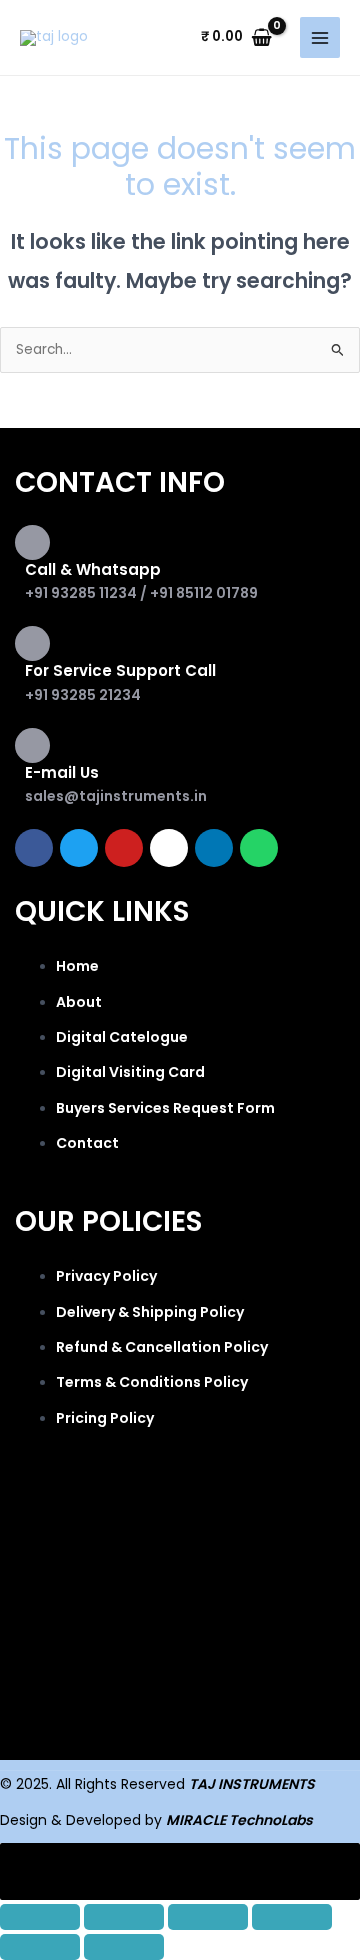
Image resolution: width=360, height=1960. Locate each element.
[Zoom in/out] (40, 1917)
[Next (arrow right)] (124, 1947)
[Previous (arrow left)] (40, 1947)
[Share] (208, 1917)
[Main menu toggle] (320, 37)
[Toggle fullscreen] (124, 1917)
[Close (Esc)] (292, 1917)
